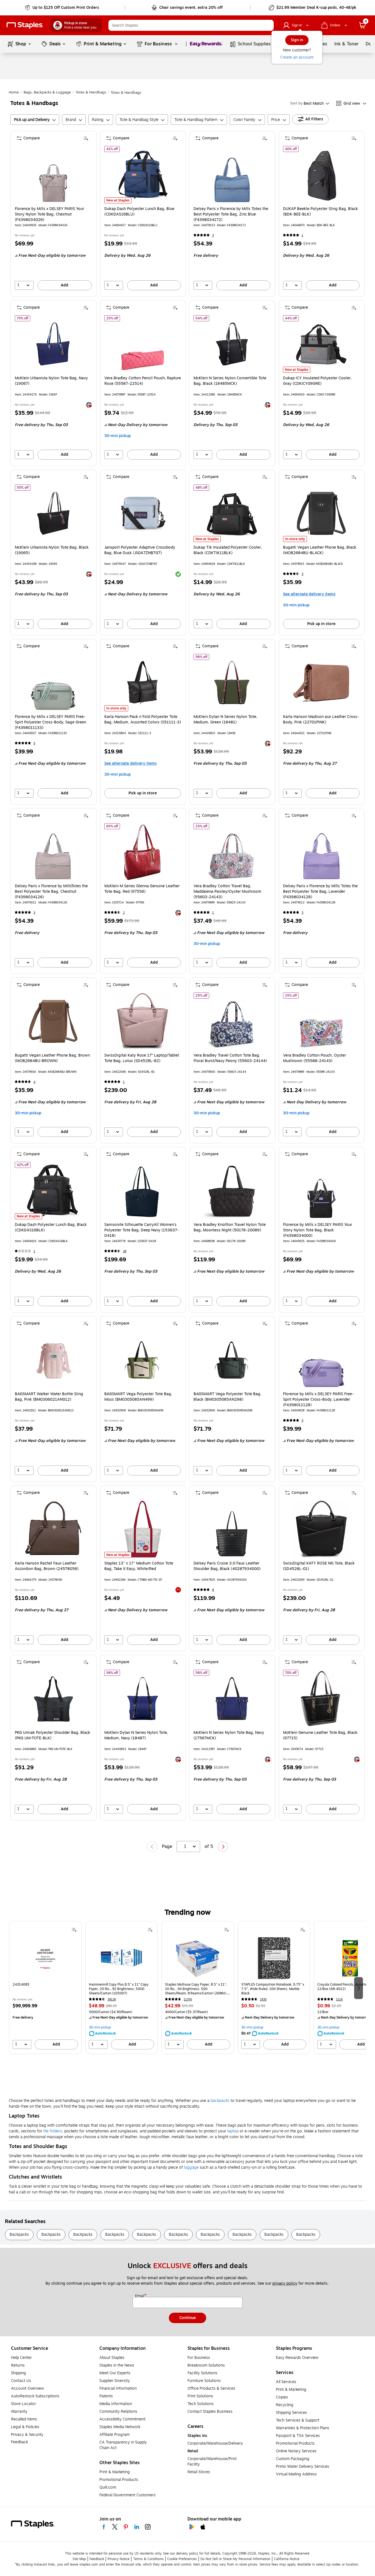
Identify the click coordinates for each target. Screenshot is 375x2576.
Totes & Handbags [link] (91, 92)
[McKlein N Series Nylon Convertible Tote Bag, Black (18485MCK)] (232, 344)
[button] (268, 25)
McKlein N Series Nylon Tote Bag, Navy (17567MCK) (229, 1735)
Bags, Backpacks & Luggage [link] (47, 92)
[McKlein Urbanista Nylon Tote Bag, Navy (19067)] (53, 344)
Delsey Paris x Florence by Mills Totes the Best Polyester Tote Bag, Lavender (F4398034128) (320, 892)
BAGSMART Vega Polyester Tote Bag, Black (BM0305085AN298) (227, 1397)
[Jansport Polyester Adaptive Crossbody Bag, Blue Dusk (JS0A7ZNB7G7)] (143, 513)
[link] (62, 8)
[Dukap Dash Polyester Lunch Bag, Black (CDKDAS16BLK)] (53, 1191)
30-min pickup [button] (117, 436)
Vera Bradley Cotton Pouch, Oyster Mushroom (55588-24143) (314, 1058)
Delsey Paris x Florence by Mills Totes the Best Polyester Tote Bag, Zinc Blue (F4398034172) (231, 214)
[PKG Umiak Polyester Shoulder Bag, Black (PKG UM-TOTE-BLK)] (53, 1699)
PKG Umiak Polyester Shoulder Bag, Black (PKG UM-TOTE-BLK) (53, 1735)
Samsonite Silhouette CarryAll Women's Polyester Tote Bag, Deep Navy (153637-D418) (142, 1230)
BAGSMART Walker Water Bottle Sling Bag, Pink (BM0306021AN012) (49, 1397)
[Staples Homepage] (25, 25)
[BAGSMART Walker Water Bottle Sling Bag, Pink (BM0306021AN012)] (53, 1360)
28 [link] (125, 1251)
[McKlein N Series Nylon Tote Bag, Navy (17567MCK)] (232, 1699)
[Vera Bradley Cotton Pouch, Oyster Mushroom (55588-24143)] (321, 1021)
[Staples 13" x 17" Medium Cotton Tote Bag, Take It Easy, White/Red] (143, 1529)
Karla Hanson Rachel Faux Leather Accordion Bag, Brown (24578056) (47, 1566)
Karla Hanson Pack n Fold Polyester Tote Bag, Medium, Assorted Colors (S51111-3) (143, 720)
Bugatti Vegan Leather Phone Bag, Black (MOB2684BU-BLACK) (320, 550)
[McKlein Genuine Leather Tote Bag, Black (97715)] (321, 1699)
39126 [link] (112, 1999)
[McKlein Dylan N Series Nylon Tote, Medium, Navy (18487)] (143, 1699)
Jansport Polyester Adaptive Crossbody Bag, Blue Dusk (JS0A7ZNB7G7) (140, 550)
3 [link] (213, 235)
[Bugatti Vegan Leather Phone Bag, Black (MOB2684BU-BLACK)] (321, 513)
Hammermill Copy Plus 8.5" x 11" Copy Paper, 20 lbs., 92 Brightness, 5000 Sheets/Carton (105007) (119, 1989)
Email (140, 2296)
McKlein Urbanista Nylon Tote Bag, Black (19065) (52, 550)
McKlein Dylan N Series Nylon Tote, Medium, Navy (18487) (136, 1735)
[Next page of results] (223, 1847)
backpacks (220, 2101)
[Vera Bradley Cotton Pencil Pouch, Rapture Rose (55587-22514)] (143, 344)
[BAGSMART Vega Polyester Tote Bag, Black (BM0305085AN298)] (232, 1360)
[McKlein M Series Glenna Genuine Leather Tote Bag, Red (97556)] (143, 852)
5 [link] (303, 574)
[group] (45, 1988)
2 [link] (124, 913)
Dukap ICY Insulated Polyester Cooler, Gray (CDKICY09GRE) (317, 381)
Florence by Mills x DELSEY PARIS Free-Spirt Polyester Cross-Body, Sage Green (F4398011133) (51, 722)
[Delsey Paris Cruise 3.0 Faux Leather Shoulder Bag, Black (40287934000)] (232, 1529)
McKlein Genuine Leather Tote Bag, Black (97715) (320, 1735)
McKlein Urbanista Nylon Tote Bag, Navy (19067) (51, 381)
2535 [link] (263, 1999)
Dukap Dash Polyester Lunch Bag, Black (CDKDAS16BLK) (51, 1228)
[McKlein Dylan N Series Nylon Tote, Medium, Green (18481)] (232, 683)
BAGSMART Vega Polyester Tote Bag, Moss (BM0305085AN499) (138, 1397)
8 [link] (213, 1590)
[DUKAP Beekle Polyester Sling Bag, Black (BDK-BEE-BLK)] (321, 175)
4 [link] (34, 1082)
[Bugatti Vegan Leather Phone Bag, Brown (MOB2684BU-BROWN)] (53, 1021)
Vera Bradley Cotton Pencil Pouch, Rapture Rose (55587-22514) (143, 381)
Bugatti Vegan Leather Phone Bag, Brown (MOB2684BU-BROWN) (52, 1058)
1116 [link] (339, 1999)
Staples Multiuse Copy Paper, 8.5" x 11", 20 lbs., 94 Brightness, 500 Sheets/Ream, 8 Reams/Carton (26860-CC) (196, 1989)
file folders (53, 2131)
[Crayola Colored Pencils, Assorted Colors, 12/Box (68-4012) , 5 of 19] (350, 1958)
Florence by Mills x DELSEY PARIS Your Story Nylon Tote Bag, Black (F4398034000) (318, 1230)
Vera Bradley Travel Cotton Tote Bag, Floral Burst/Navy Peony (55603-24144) (230, 1058)
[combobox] (191, 25)
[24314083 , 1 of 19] (45, 1958)
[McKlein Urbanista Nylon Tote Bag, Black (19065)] (53, 513)
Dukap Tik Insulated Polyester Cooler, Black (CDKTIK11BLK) (228, 550)
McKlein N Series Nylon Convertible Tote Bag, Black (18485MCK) (230, 381)
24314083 (21, 1985)
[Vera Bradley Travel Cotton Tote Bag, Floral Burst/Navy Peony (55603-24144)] (232, 1021)
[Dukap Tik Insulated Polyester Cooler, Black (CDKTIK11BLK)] (232, 513)
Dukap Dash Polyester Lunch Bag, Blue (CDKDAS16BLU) (139, 212)
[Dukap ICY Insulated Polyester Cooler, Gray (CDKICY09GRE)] (321, 344)
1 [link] (303, 235)
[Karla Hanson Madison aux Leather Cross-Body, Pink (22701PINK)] (321, 683)
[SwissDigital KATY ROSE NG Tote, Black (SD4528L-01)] (321, 1529)
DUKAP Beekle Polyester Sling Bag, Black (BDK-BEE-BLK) (321, 212)
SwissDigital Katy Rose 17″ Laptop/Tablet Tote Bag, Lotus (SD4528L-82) (142, 1058)
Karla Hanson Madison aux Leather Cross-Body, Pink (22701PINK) (321, 720)
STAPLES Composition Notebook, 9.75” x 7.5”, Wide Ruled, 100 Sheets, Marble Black (273, 1989)
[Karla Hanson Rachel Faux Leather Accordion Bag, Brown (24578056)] (53, 1529)
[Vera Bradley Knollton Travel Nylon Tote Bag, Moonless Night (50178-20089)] (232, 1191)
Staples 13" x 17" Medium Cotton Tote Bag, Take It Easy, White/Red (139, 1566)
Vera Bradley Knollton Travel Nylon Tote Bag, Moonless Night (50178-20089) (230, 1228)
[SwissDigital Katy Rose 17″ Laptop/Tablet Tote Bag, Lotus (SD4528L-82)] (143, 1021)
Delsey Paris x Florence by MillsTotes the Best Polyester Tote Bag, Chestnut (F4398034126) (51, 892)
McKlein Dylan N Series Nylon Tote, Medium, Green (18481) (225, 720)
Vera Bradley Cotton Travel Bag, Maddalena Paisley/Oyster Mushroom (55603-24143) (227, 892)
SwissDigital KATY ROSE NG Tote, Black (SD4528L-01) (319, 1566)
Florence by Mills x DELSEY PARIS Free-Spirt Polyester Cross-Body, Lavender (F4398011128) (318, 1400)
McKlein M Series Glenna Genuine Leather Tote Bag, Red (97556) (142, 889)
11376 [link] (188, 1999)
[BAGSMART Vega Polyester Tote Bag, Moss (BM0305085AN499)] (143, 1360)
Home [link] (14, 92)
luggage (191, 2167)
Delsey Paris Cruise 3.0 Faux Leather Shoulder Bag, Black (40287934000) (227, 1566)
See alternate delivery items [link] (309, 594)
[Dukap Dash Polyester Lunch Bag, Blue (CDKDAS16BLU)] (143, 175)
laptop (233, 2131)
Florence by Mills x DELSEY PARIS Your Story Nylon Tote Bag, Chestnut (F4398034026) (49, 214)
